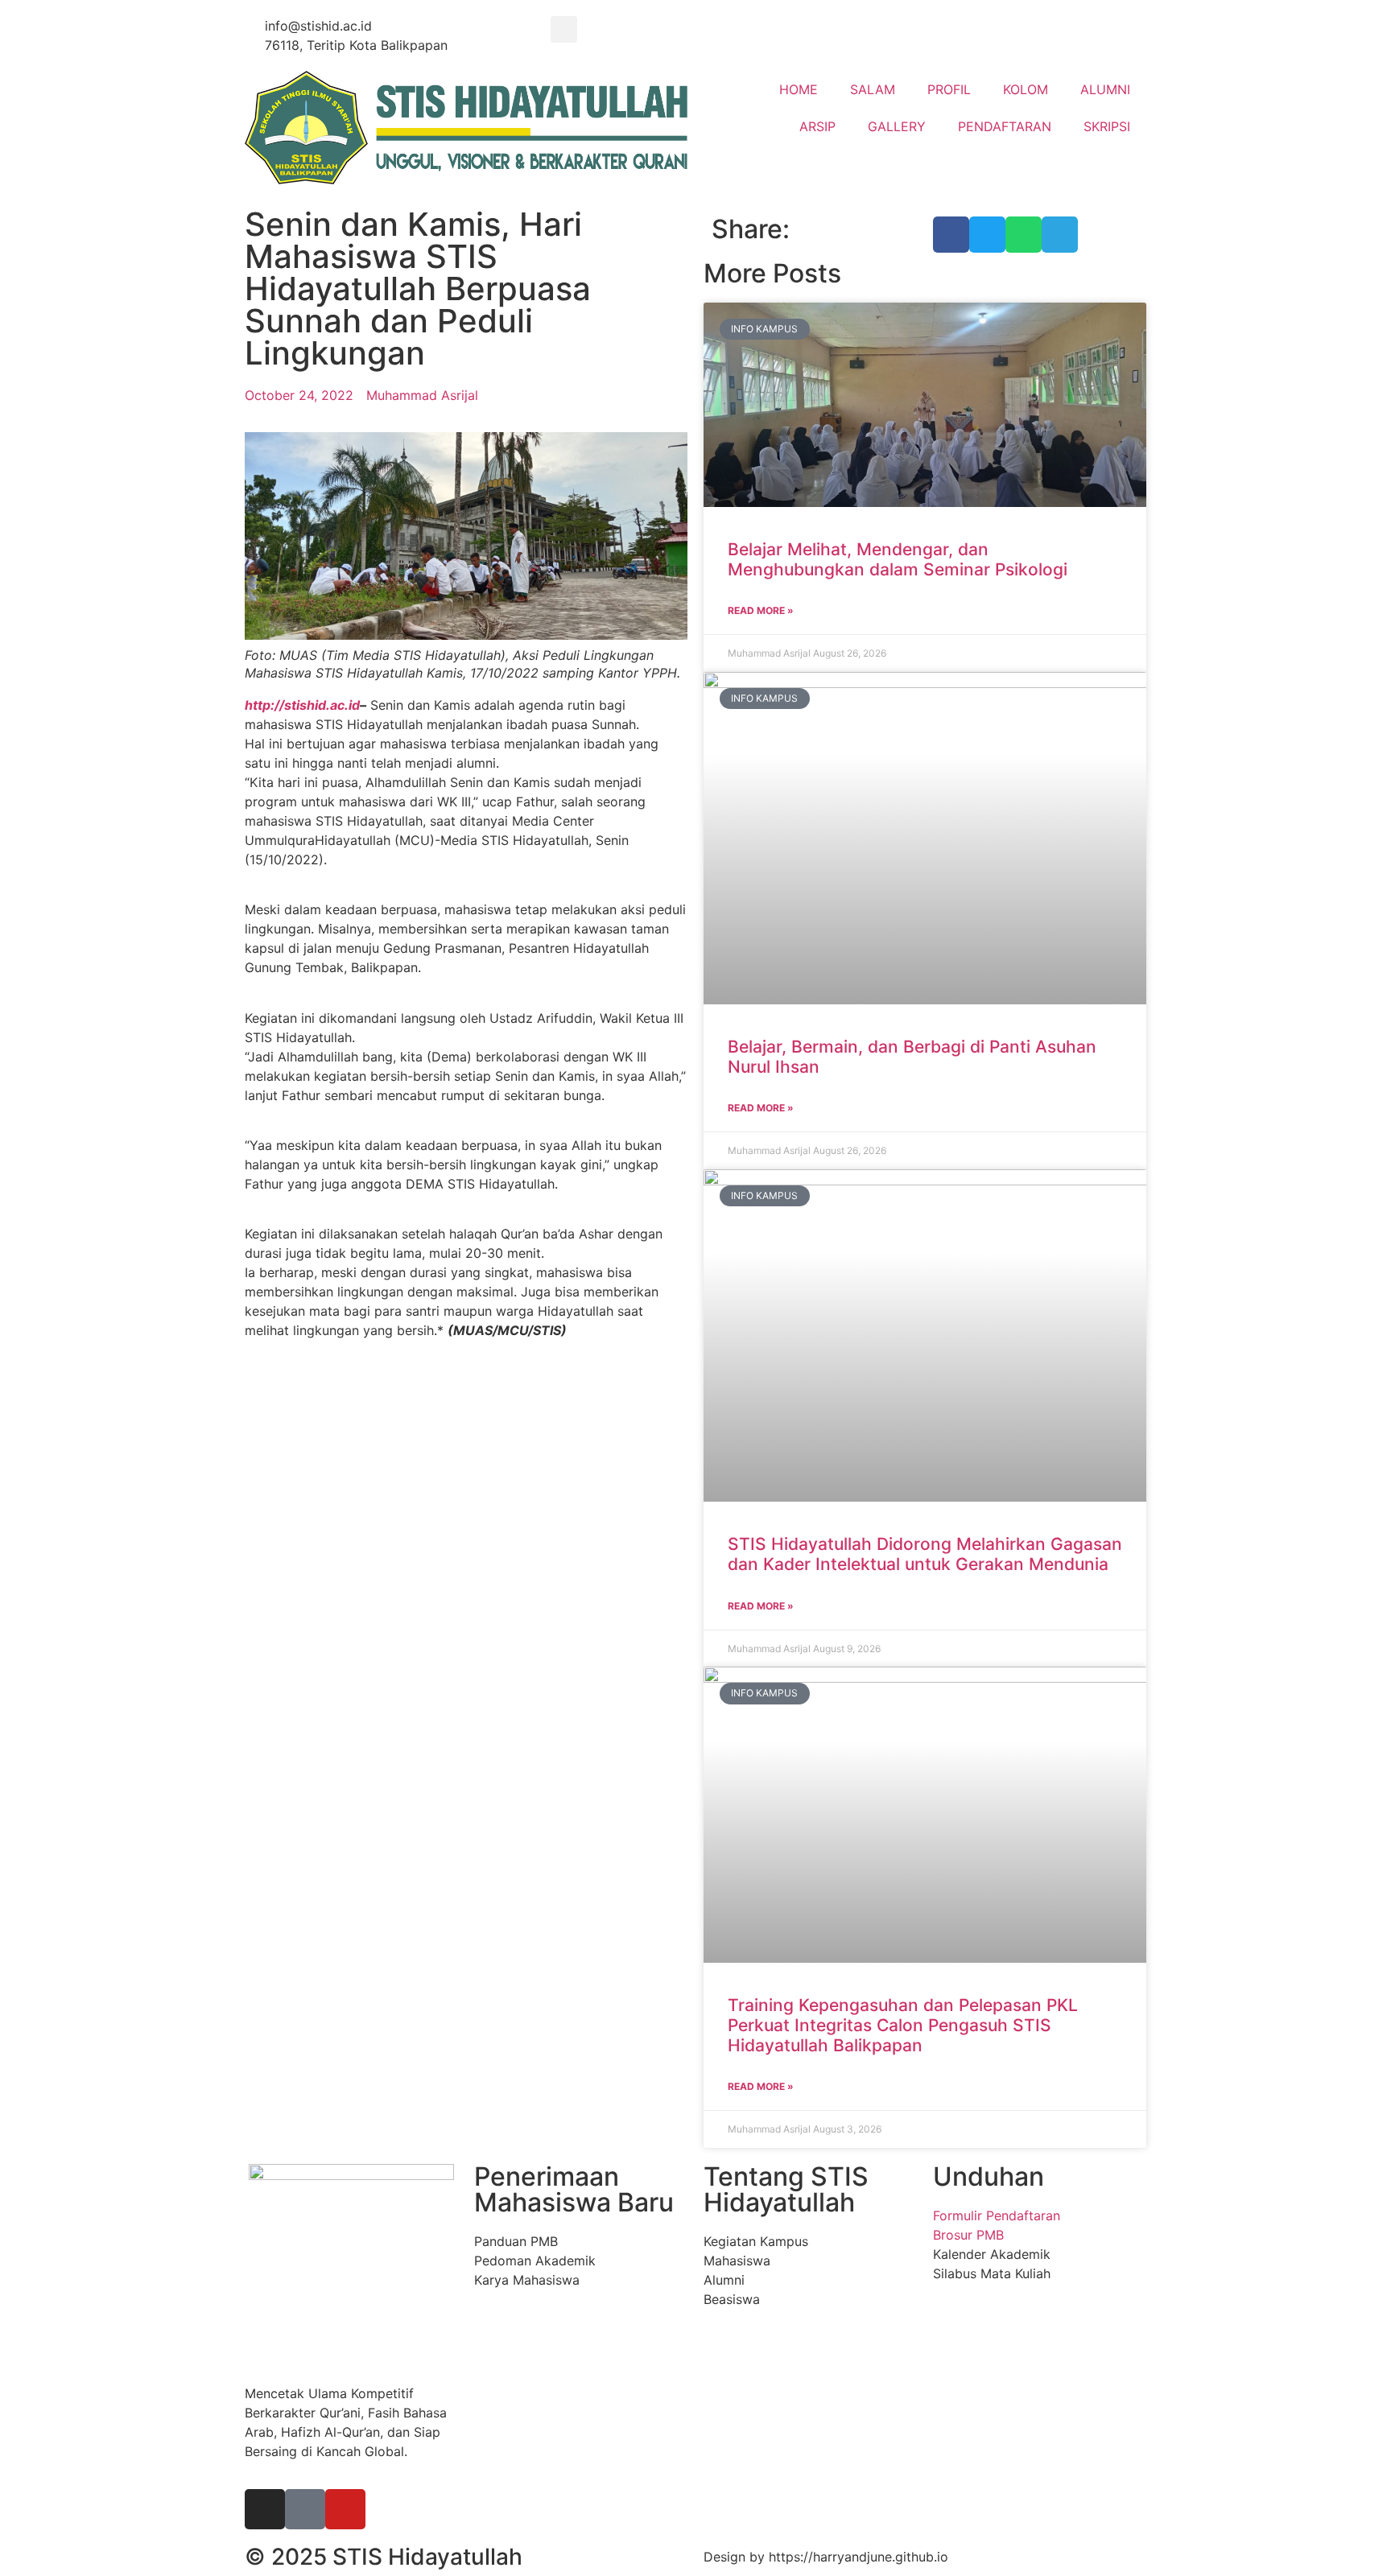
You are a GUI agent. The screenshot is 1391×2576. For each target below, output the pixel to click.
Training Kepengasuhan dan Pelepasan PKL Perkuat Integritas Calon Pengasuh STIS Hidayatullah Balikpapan (903, 2025)
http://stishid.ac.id (302, 705)
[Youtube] (345, 2509)
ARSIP (817, 126)
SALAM (873, 89)
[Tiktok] (305, 2509)
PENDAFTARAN (1005, 126)
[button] (564, 29)
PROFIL (949, 89)
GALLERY (897, 126)
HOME (799, 89)
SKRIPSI (1107, 126)
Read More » (761, 610)
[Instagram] (265, 2509)
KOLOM (1026, 89)
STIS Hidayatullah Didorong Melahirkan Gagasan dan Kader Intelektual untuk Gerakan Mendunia (925, 1554)
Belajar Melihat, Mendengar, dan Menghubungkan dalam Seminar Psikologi (898, 559)
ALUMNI (1105, 89)
